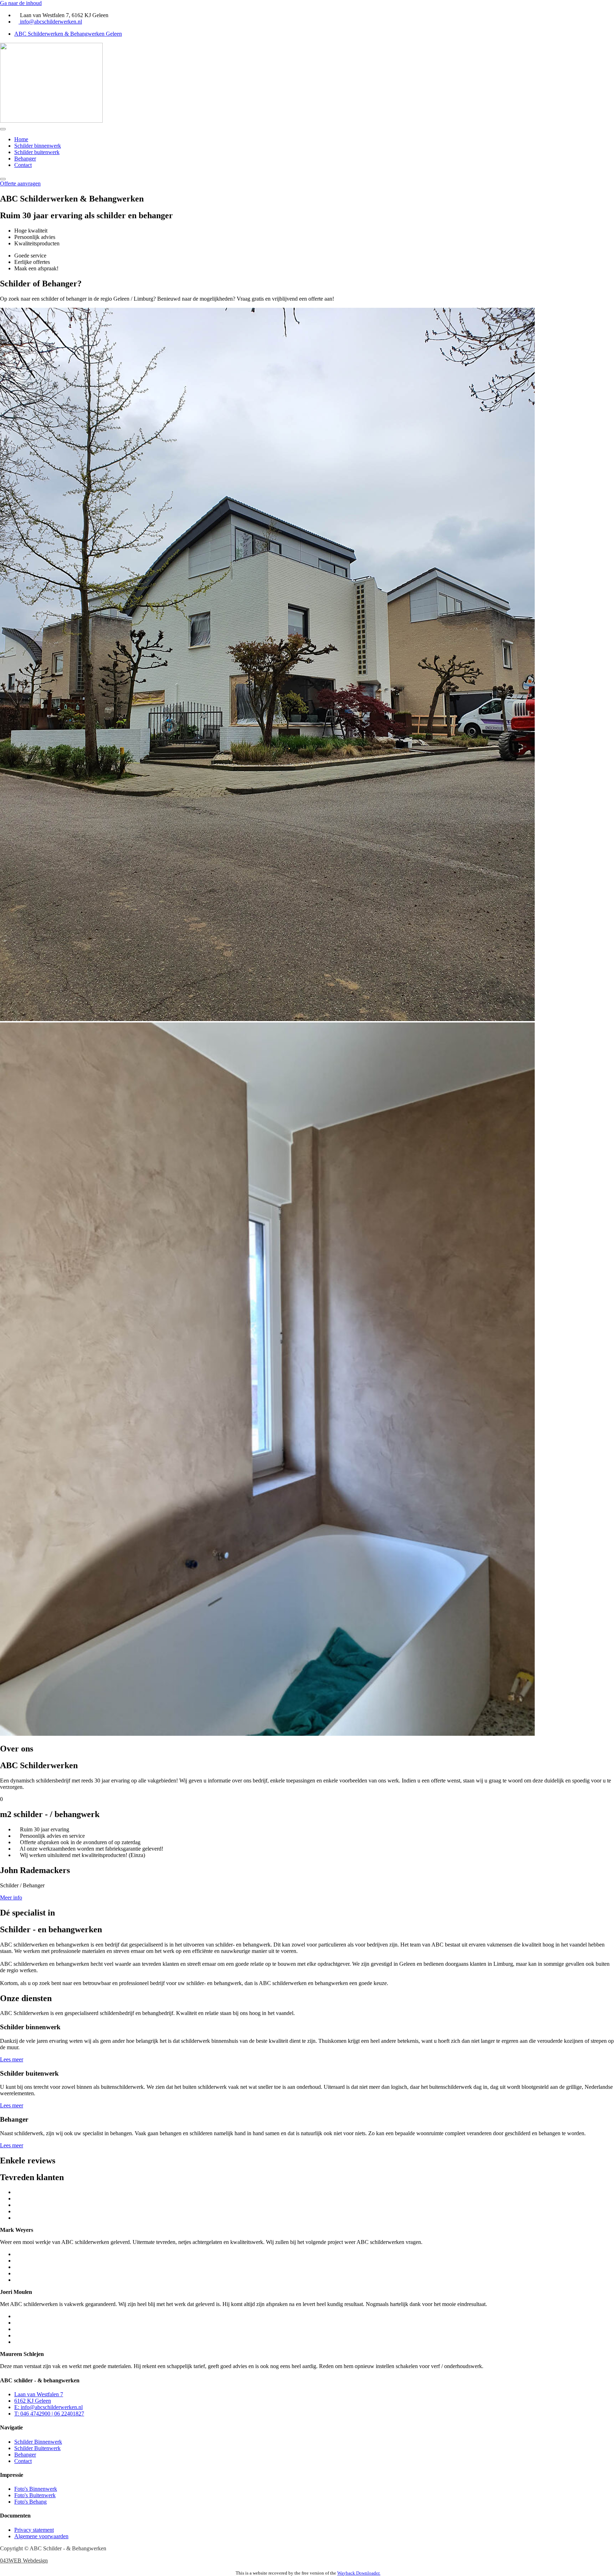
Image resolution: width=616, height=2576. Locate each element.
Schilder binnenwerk (38, 146)
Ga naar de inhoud (21, 3)
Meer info (11, 1897)
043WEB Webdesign (24, 2560)
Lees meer (12, 2059)
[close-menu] (3, 179)
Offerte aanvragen (20, 183)
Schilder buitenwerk (37, 152)
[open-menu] (3, 129)
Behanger (25, 159)
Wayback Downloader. (359, 2573)
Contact (23, 165)
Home (21, 139)
